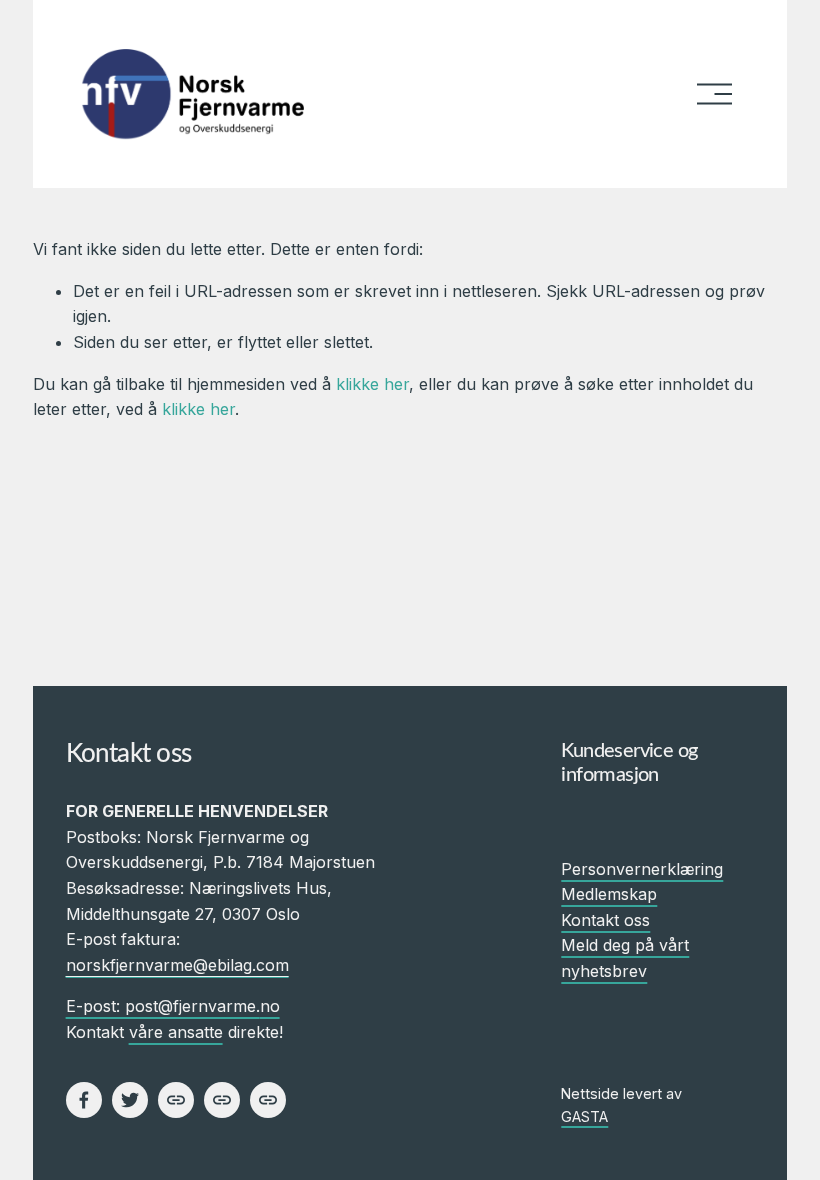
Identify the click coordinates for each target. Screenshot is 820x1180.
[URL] (176, 1100)
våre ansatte (176, 1032)
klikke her (372, 384)
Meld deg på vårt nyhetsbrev (625, 958)
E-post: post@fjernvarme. (163, 1006)
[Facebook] (84, 1100)
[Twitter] (130, 1100)
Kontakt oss (605, 920)
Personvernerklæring (642, 869)
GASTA (584, 1116)
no (270, 1006)
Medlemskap (609, 894)
